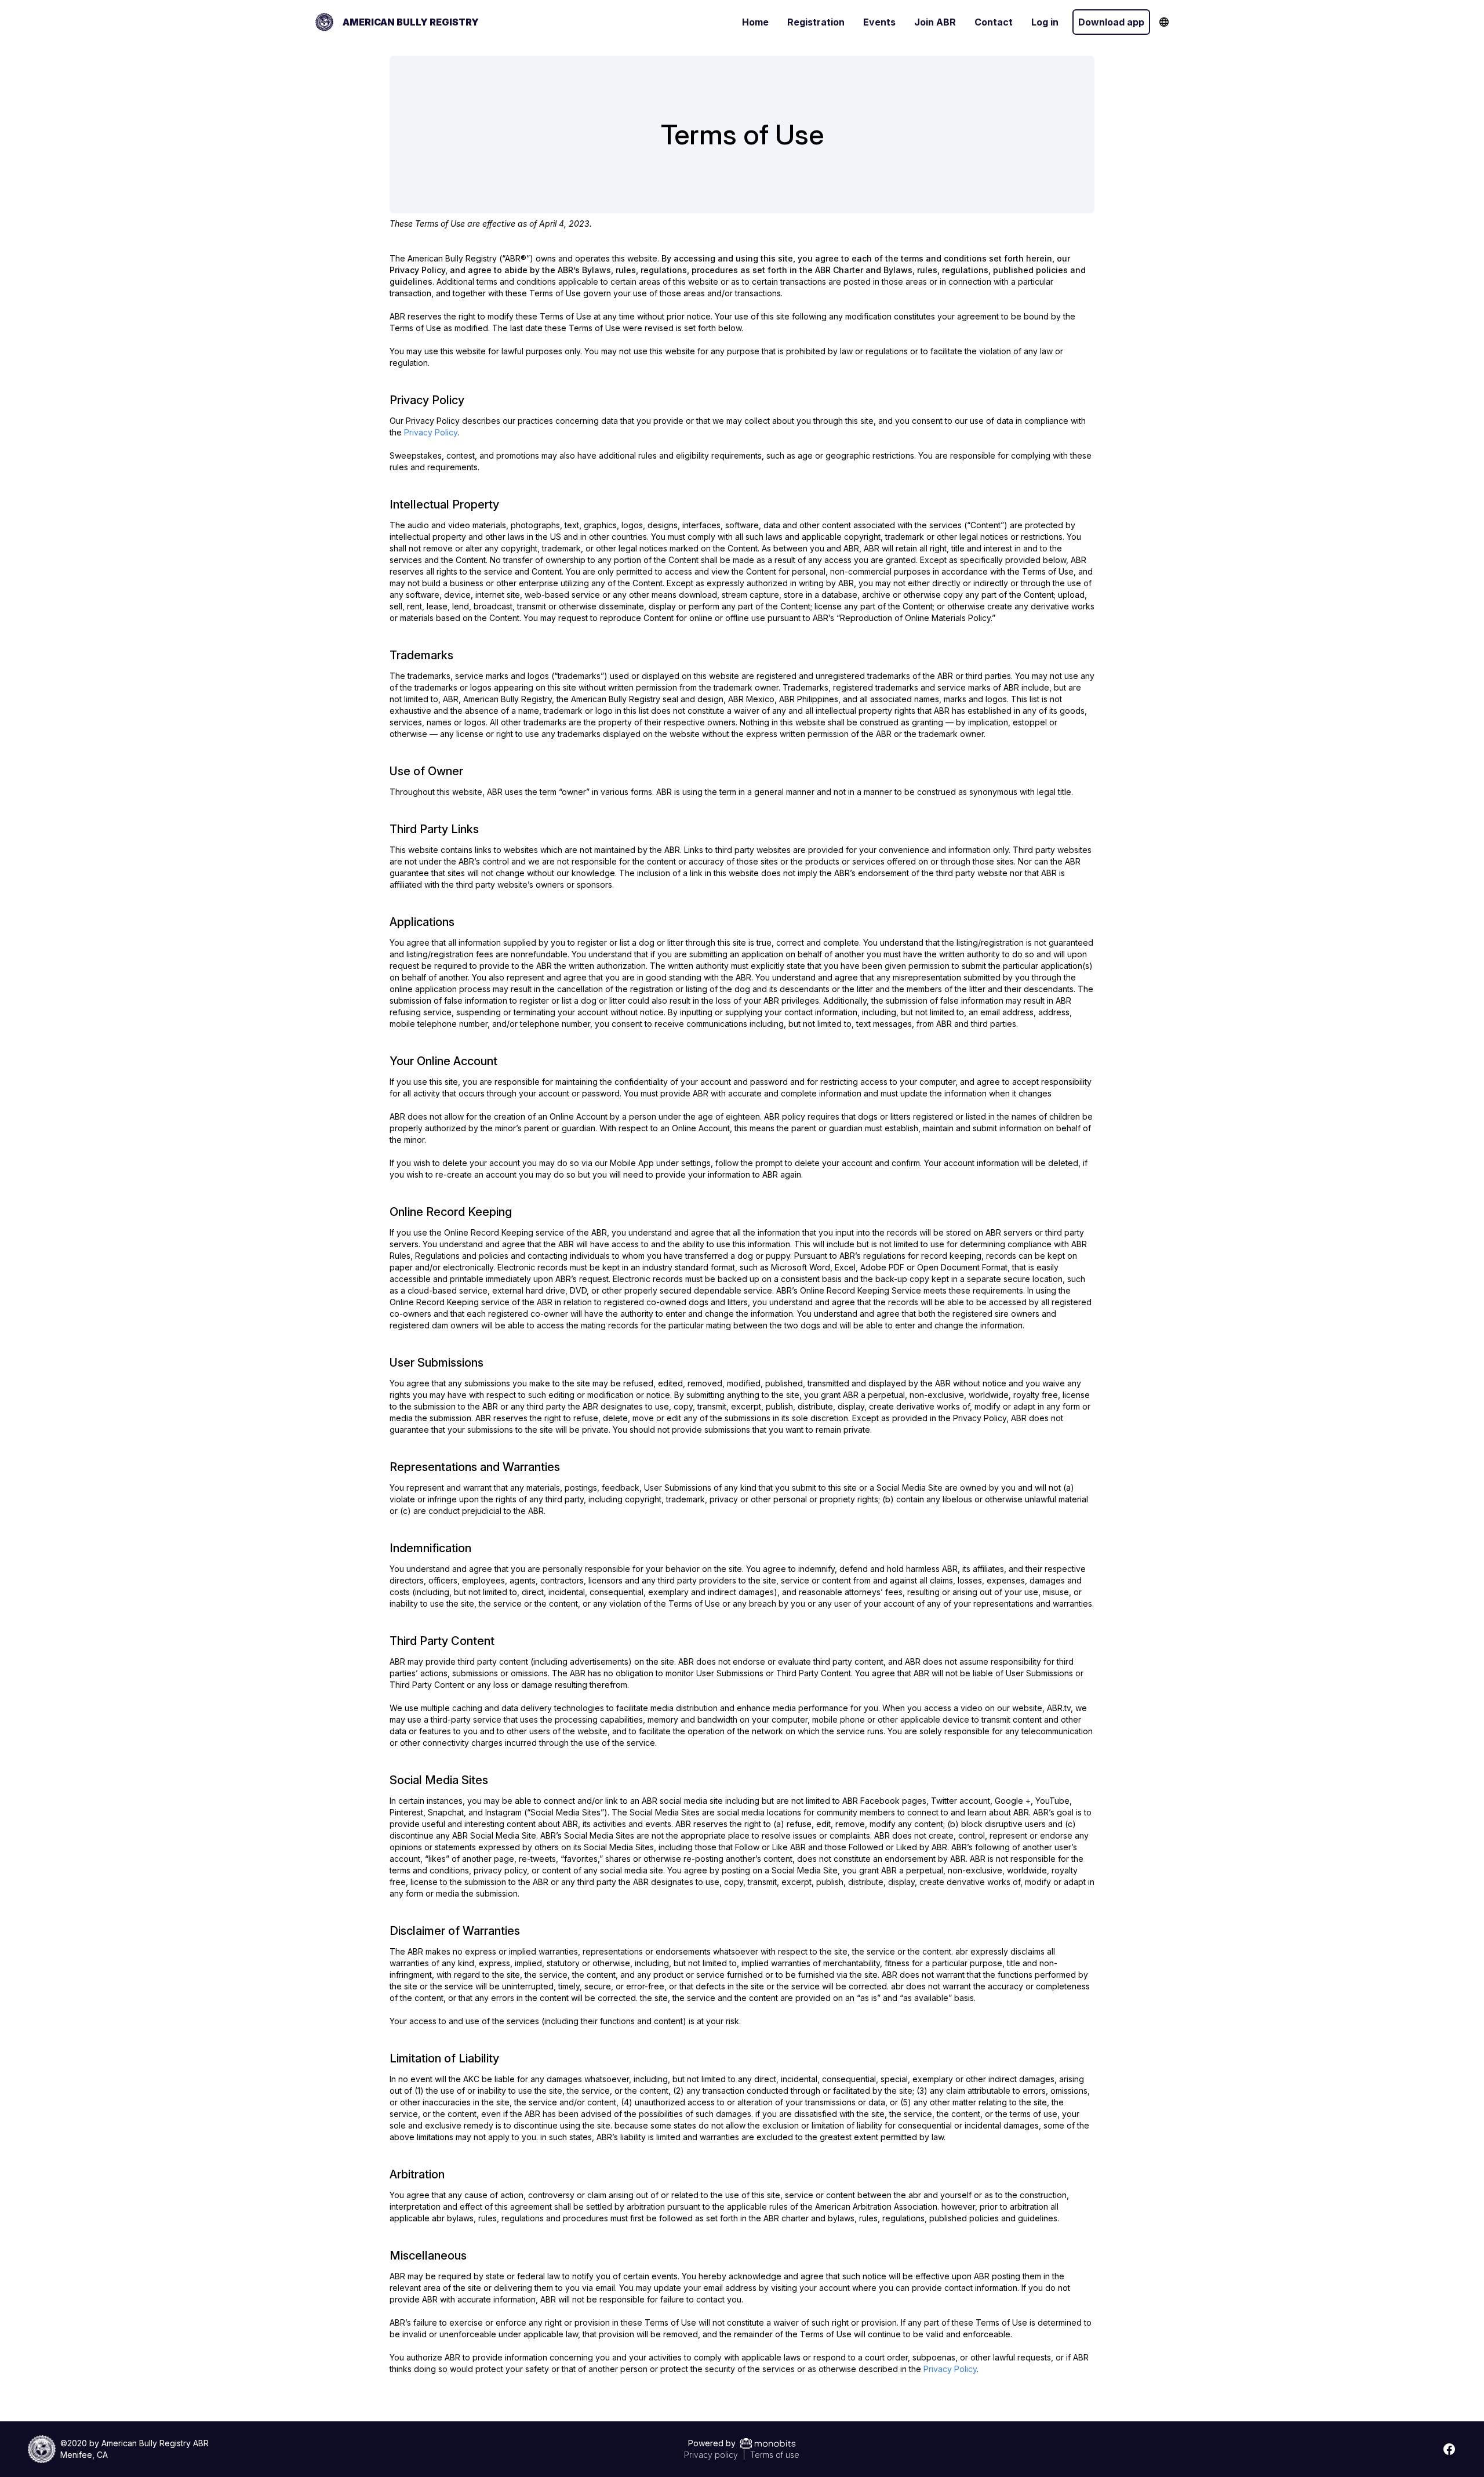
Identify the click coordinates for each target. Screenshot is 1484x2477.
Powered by (712, 2443)
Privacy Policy (431, 432)
